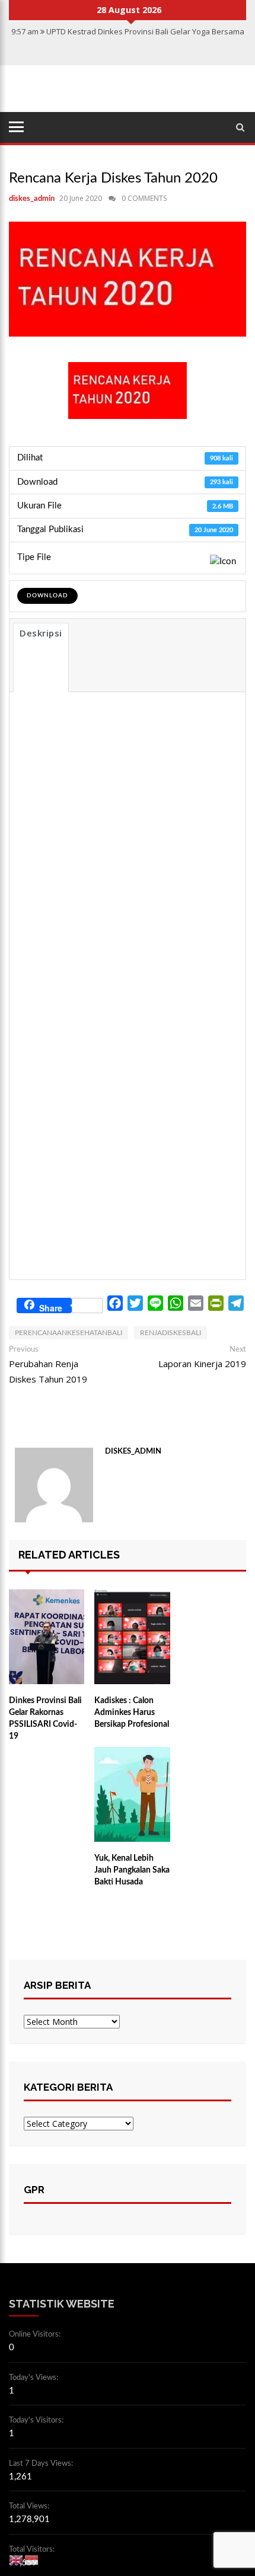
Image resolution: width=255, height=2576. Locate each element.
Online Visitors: (36, 2335)
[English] (17, 2559)
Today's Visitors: (37, 2420)
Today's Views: (34, 2378)
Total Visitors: (33, 2550)
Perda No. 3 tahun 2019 (122, 760)
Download (47, 596)
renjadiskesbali (170, 1333)
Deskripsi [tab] (41, 633)
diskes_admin (32, 199)
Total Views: (30, 2506)
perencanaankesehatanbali (68, 1333)
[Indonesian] (32, 2559)
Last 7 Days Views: (42, 2464)
